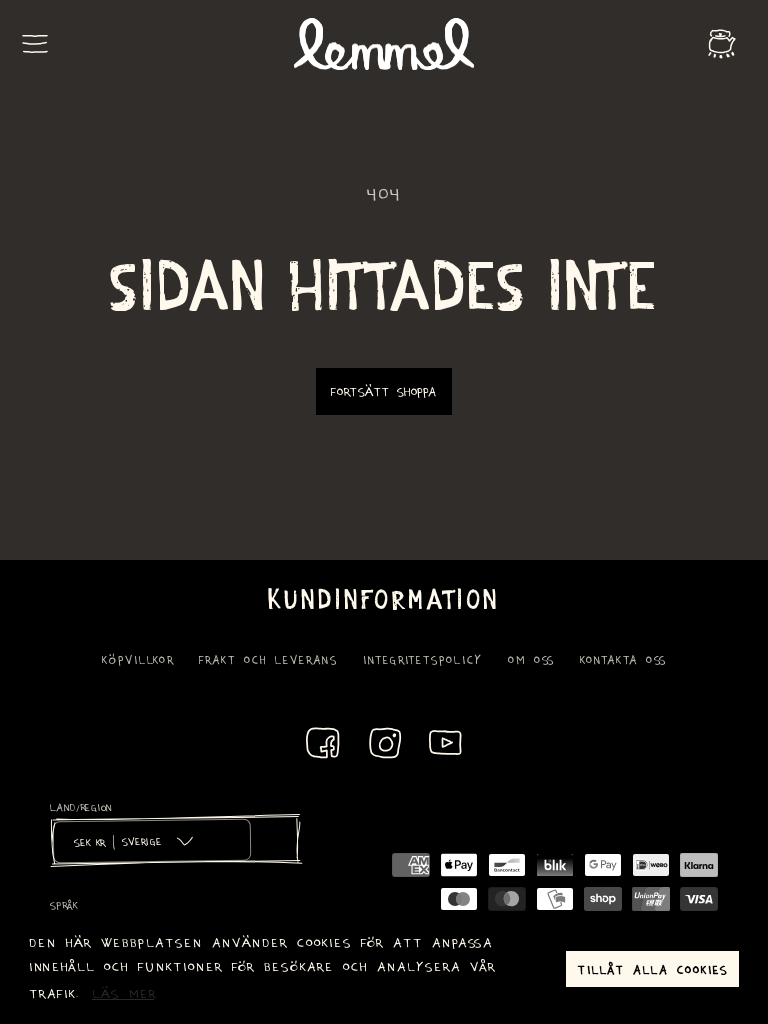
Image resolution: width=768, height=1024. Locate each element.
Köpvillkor (138, 659)
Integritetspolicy (423, 659)
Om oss (531, 659)
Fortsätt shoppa (384, 391)
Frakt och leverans (268, 659)
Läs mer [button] (124, 992)
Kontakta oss (623, 659)
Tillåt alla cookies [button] (653, 969)
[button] (35, 44)
